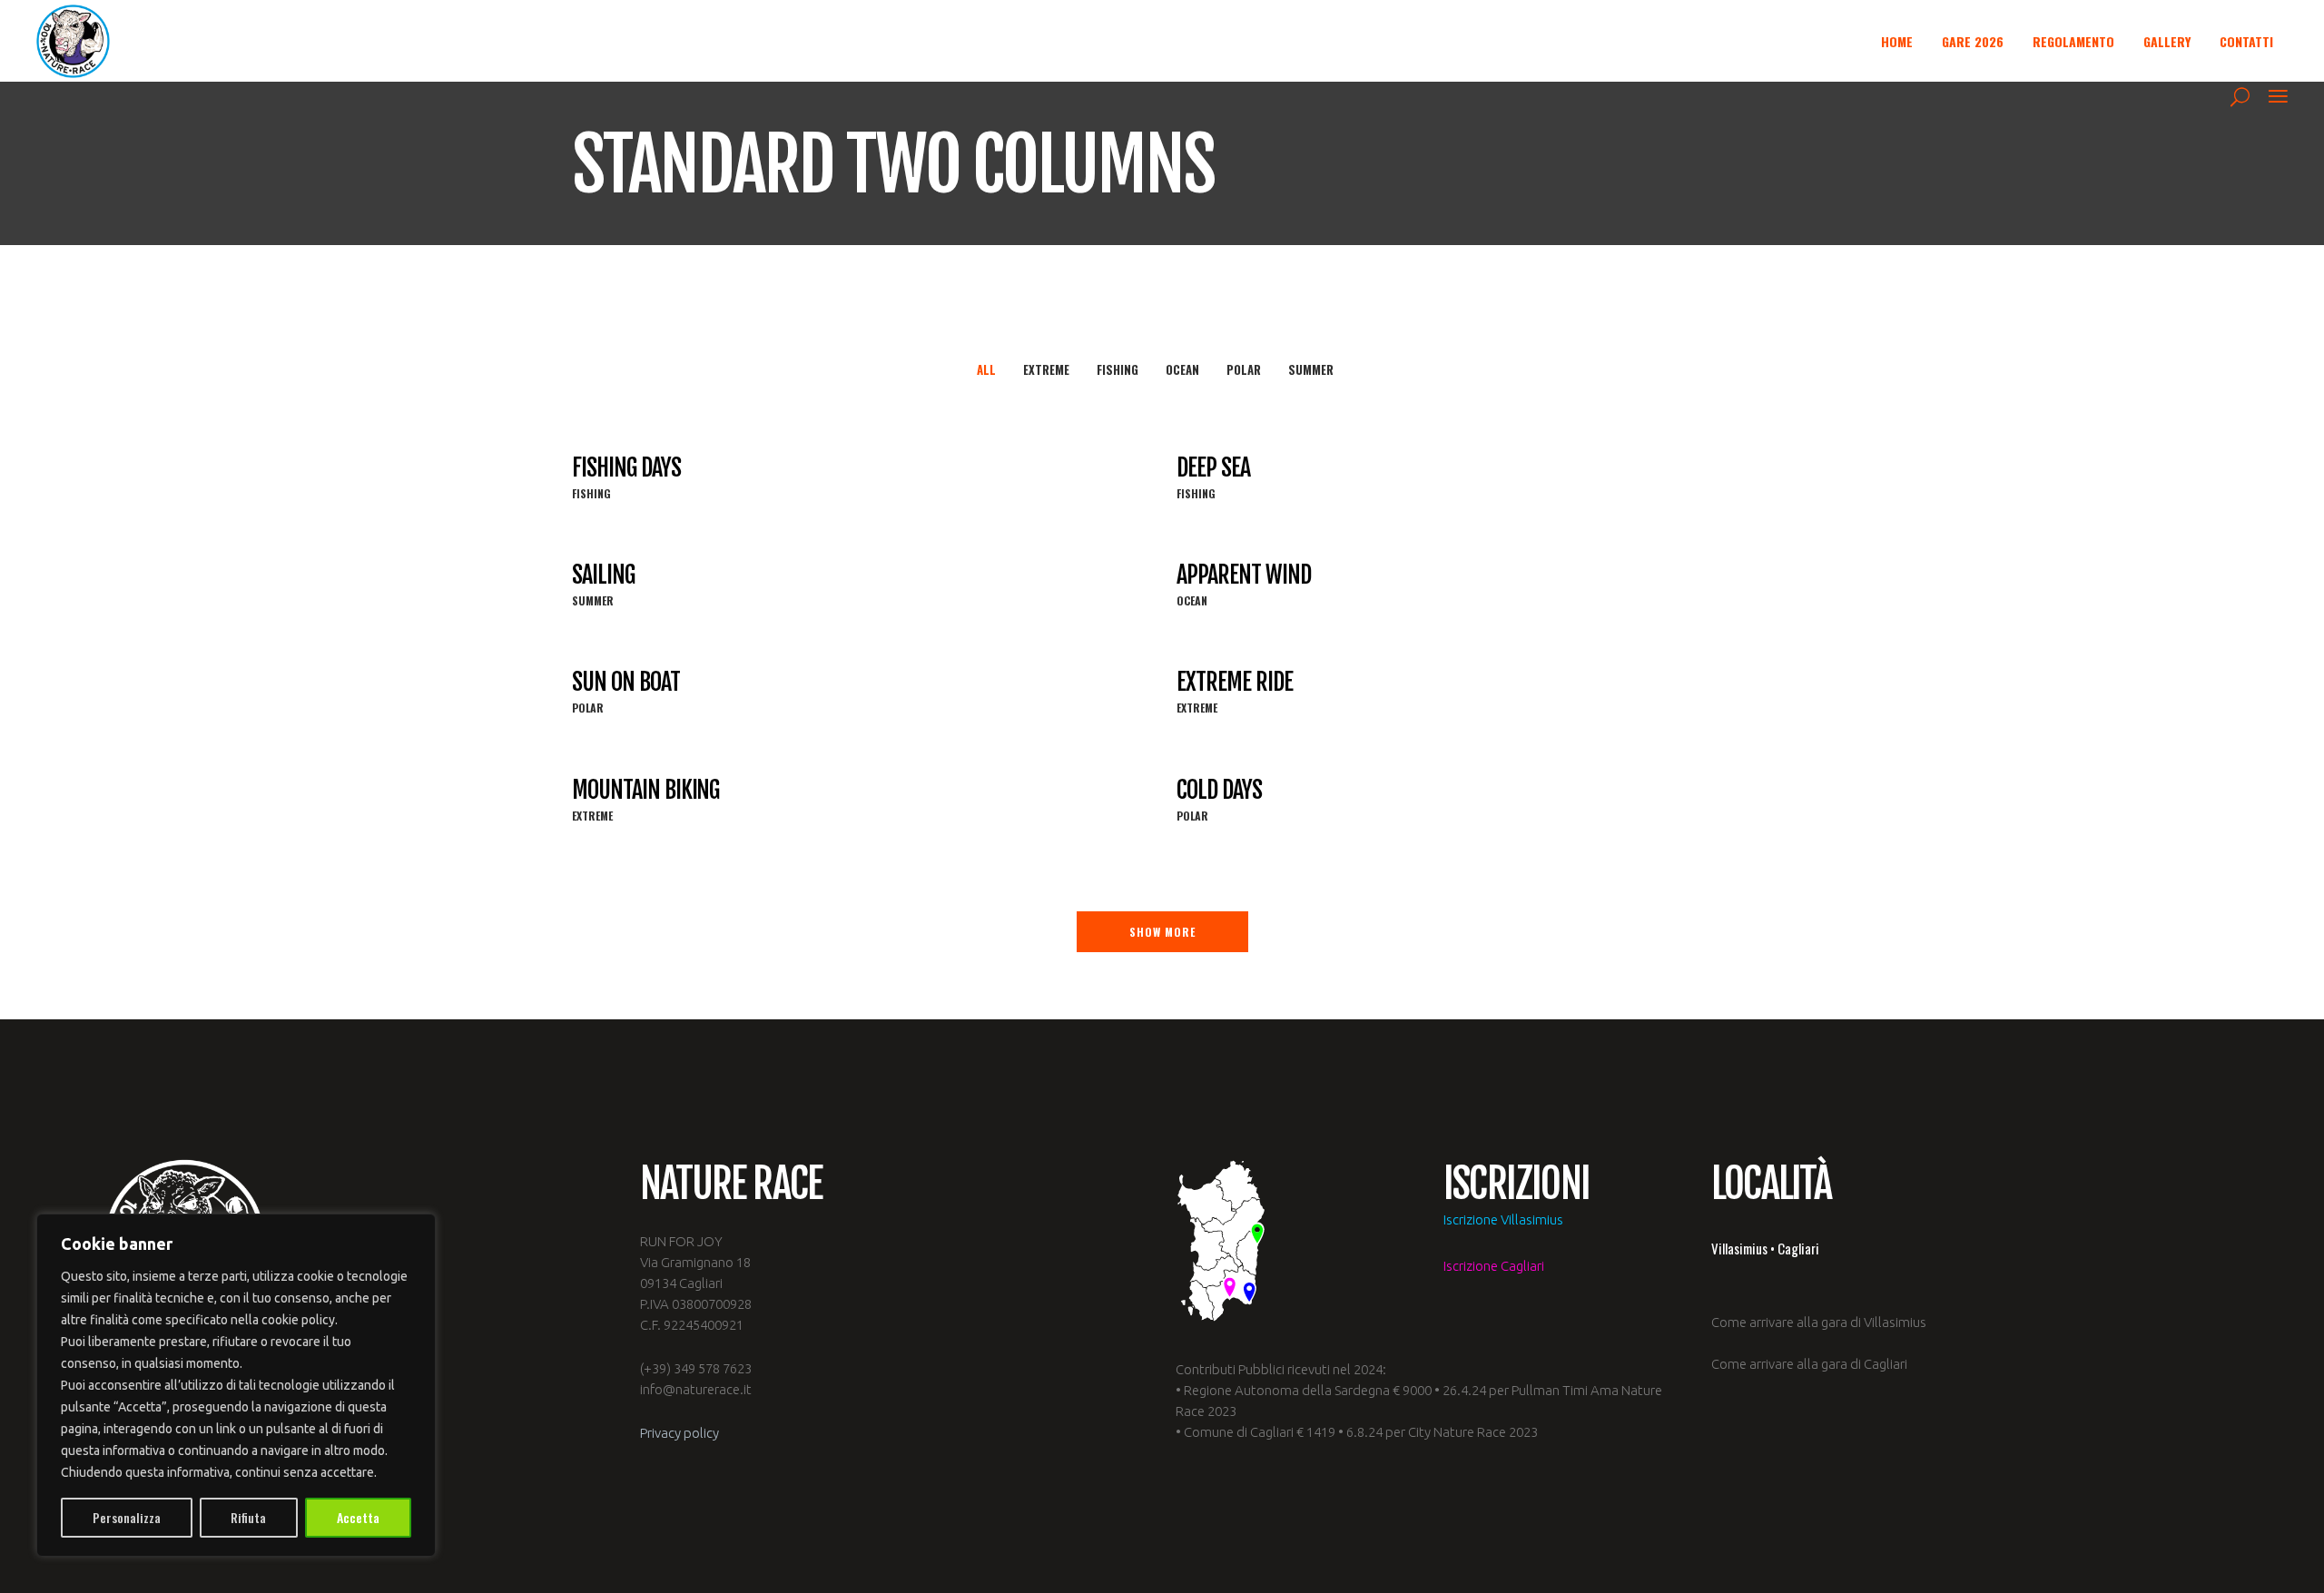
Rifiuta (248, 1517)
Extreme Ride (1235, 682)
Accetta (358, 1517)
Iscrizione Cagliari (1494, 1266)
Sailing (603, 575)
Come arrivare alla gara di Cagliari (1809, 1364)
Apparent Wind (1243, 575)
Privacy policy (679, 1433)
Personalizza (127, 1517)
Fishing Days (626, 467)
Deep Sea (1213, 467)
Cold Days (1219, 790)
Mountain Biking (645, 790)
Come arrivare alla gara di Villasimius (1819, 1322)
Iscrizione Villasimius (1503, 1219)
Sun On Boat (626, 682)
